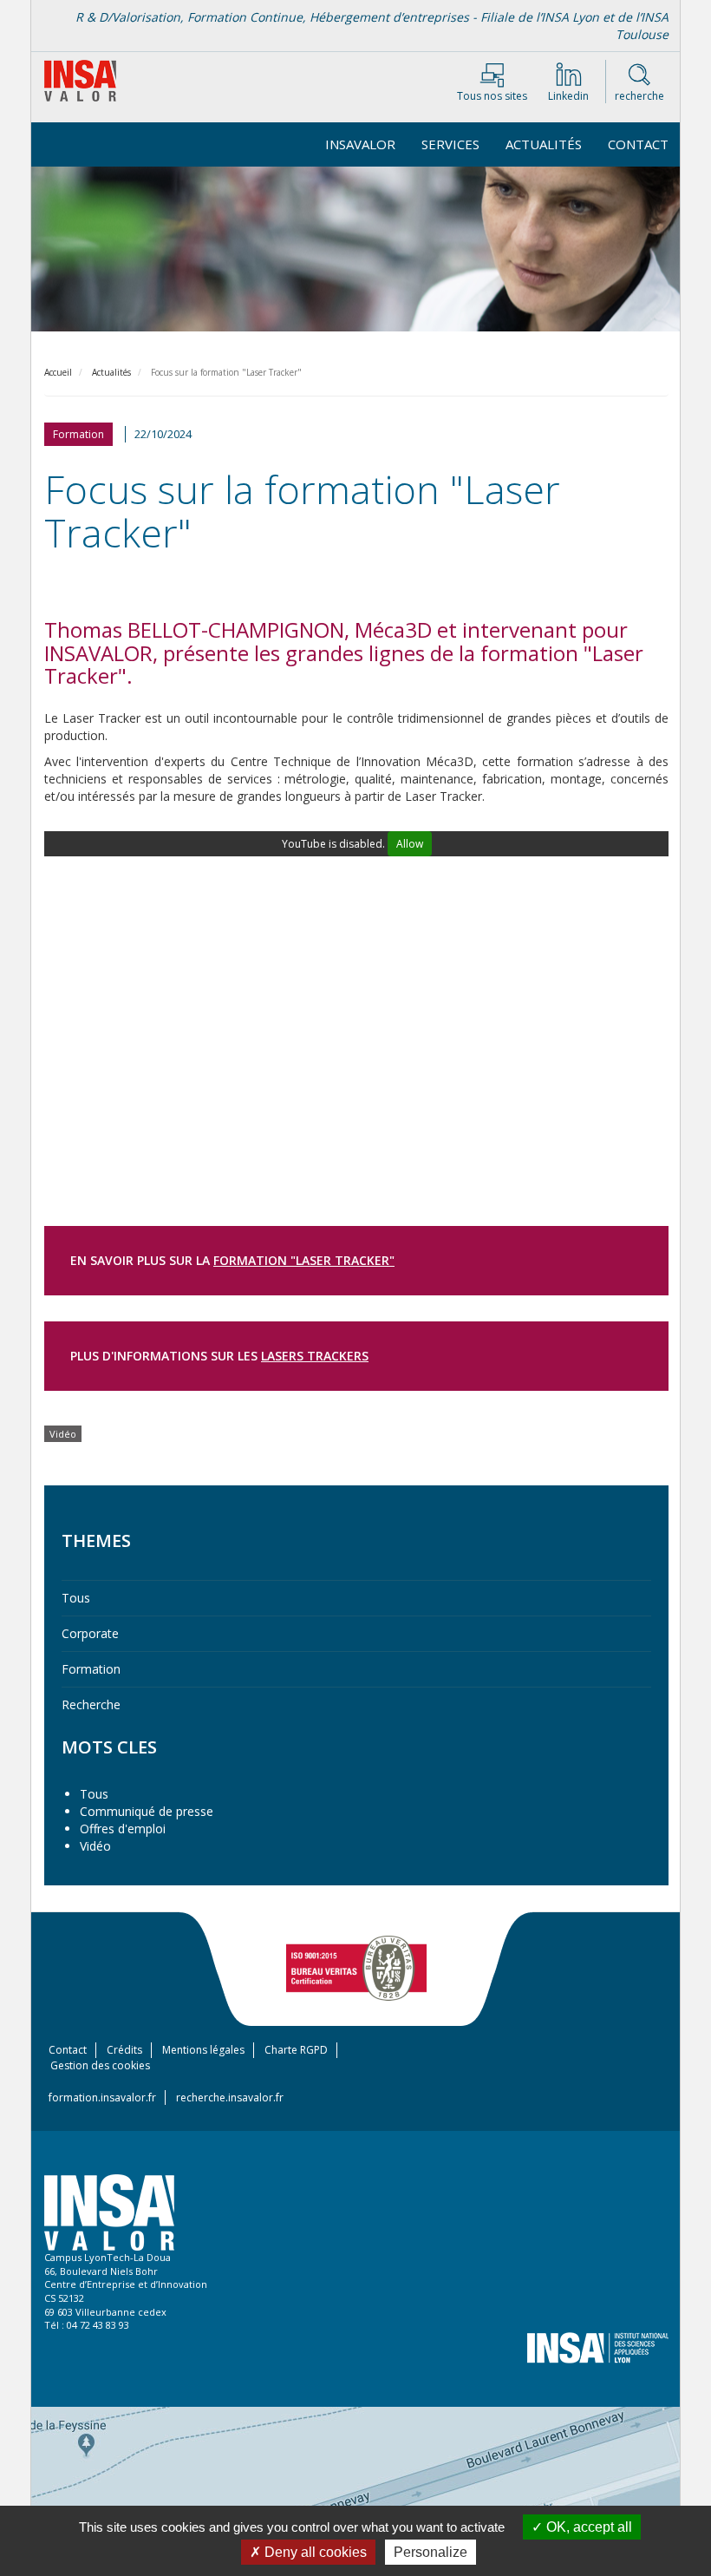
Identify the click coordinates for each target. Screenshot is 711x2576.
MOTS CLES (109, 1747)
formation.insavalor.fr (102, 2098)
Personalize (431, 2552)
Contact (638, 144)
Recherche (91, 1704)
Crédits (124, 2050)
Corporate (90, 1633)
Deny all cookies (314, 2552)
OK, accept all (587, 2527)
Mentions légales (203, 2050)
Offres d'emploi (123, 1829)
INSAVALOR (360, 144)
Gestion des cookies (100, 2065)
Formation (91, 1669)
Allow (410, 844)
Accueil (58, 372)
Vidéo (95, 1846)
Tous (76, 1598)
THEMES (96, 1540)
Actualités (544, 144)
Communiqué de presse (147, 1811)
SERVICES (450, 144)
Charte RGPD (296, 2050)
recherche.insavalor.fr (230, 2098)
